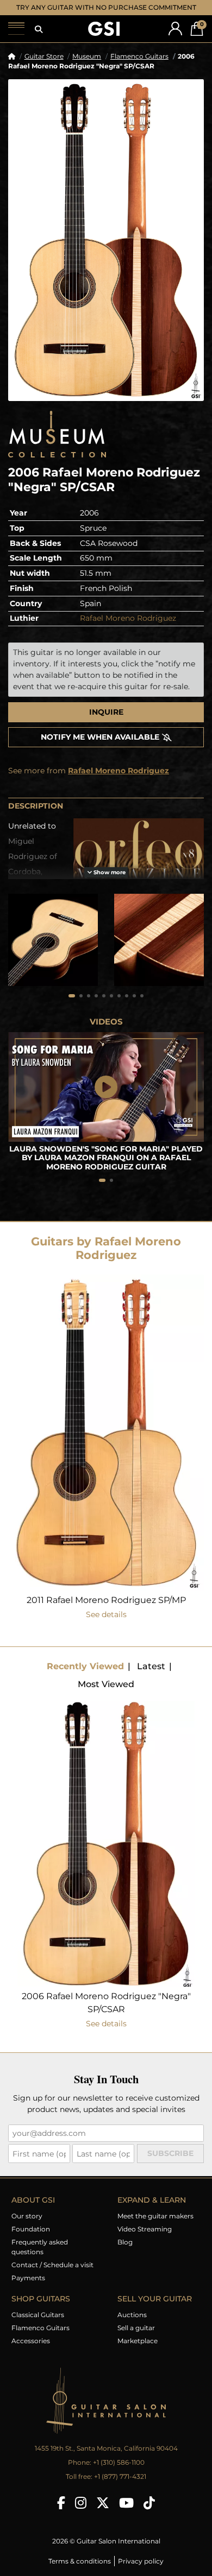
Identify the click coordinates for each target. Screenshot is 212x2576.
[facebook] (61, 2513)
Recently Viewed (85, 1677)
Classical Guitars (38, 2325)
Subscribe (170, 2164)
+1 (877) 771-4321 (120, 2487)
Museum (87, 66)
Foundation (31, 2239)
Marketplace (138, 2351)
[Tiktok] (149, 2513)
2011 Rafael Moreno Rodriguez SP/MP (106, 1610)
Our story (27, 2226)
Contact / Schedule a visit (52, 2275)
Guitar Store (44, 66)
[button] (39, 40)
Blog (125, 2252)
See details (106, 1625)
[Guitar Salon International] (104, 39)
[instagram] (81, 2513)
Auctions (132, 2325)
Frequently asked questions (40, 2257)
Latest (151, 1677)
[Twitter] (103, 2513)
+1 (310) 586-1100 (119, 2473)
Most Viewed (106, 1694)
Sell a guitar (136, 2338)
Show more (109, 883)
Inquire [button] (106, 722)
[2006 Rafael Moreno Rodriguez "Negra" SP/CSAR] (106, 250)
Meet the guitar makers (155, 2226)
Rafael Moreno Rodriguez (128, 628)
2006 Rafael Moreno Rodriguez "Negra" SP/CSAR (106, 2013)
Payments (28, 2288)
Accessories (31, 2351)
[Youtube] (126, 2513)
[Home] (12, 66)
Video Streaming (145, 2239)
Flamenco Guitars (139, 66)
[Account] (175, 39)
